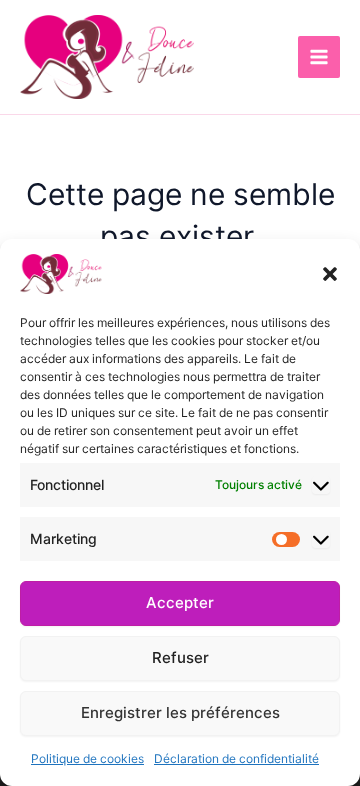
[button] (330, 274)
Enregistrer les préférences (180, 712)
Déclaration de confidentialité (236, 758)
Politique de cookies (87, 758)
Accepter (180, 602)
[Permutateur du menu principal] (319, 57)
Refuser (180, 657)
